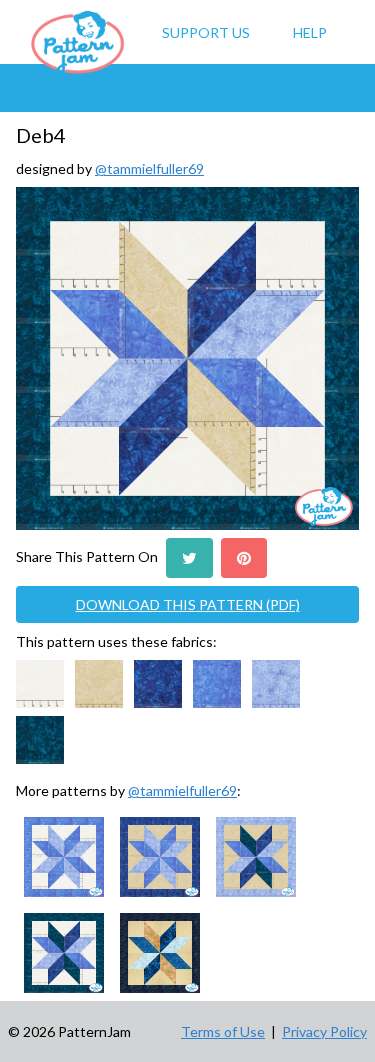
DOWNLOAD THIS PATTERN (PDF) (188, 604)
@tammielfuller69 (149, 168)
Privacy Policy (324, 1031)
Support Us (206, 32)
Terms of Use (223, 1031)
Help (310, 32)
